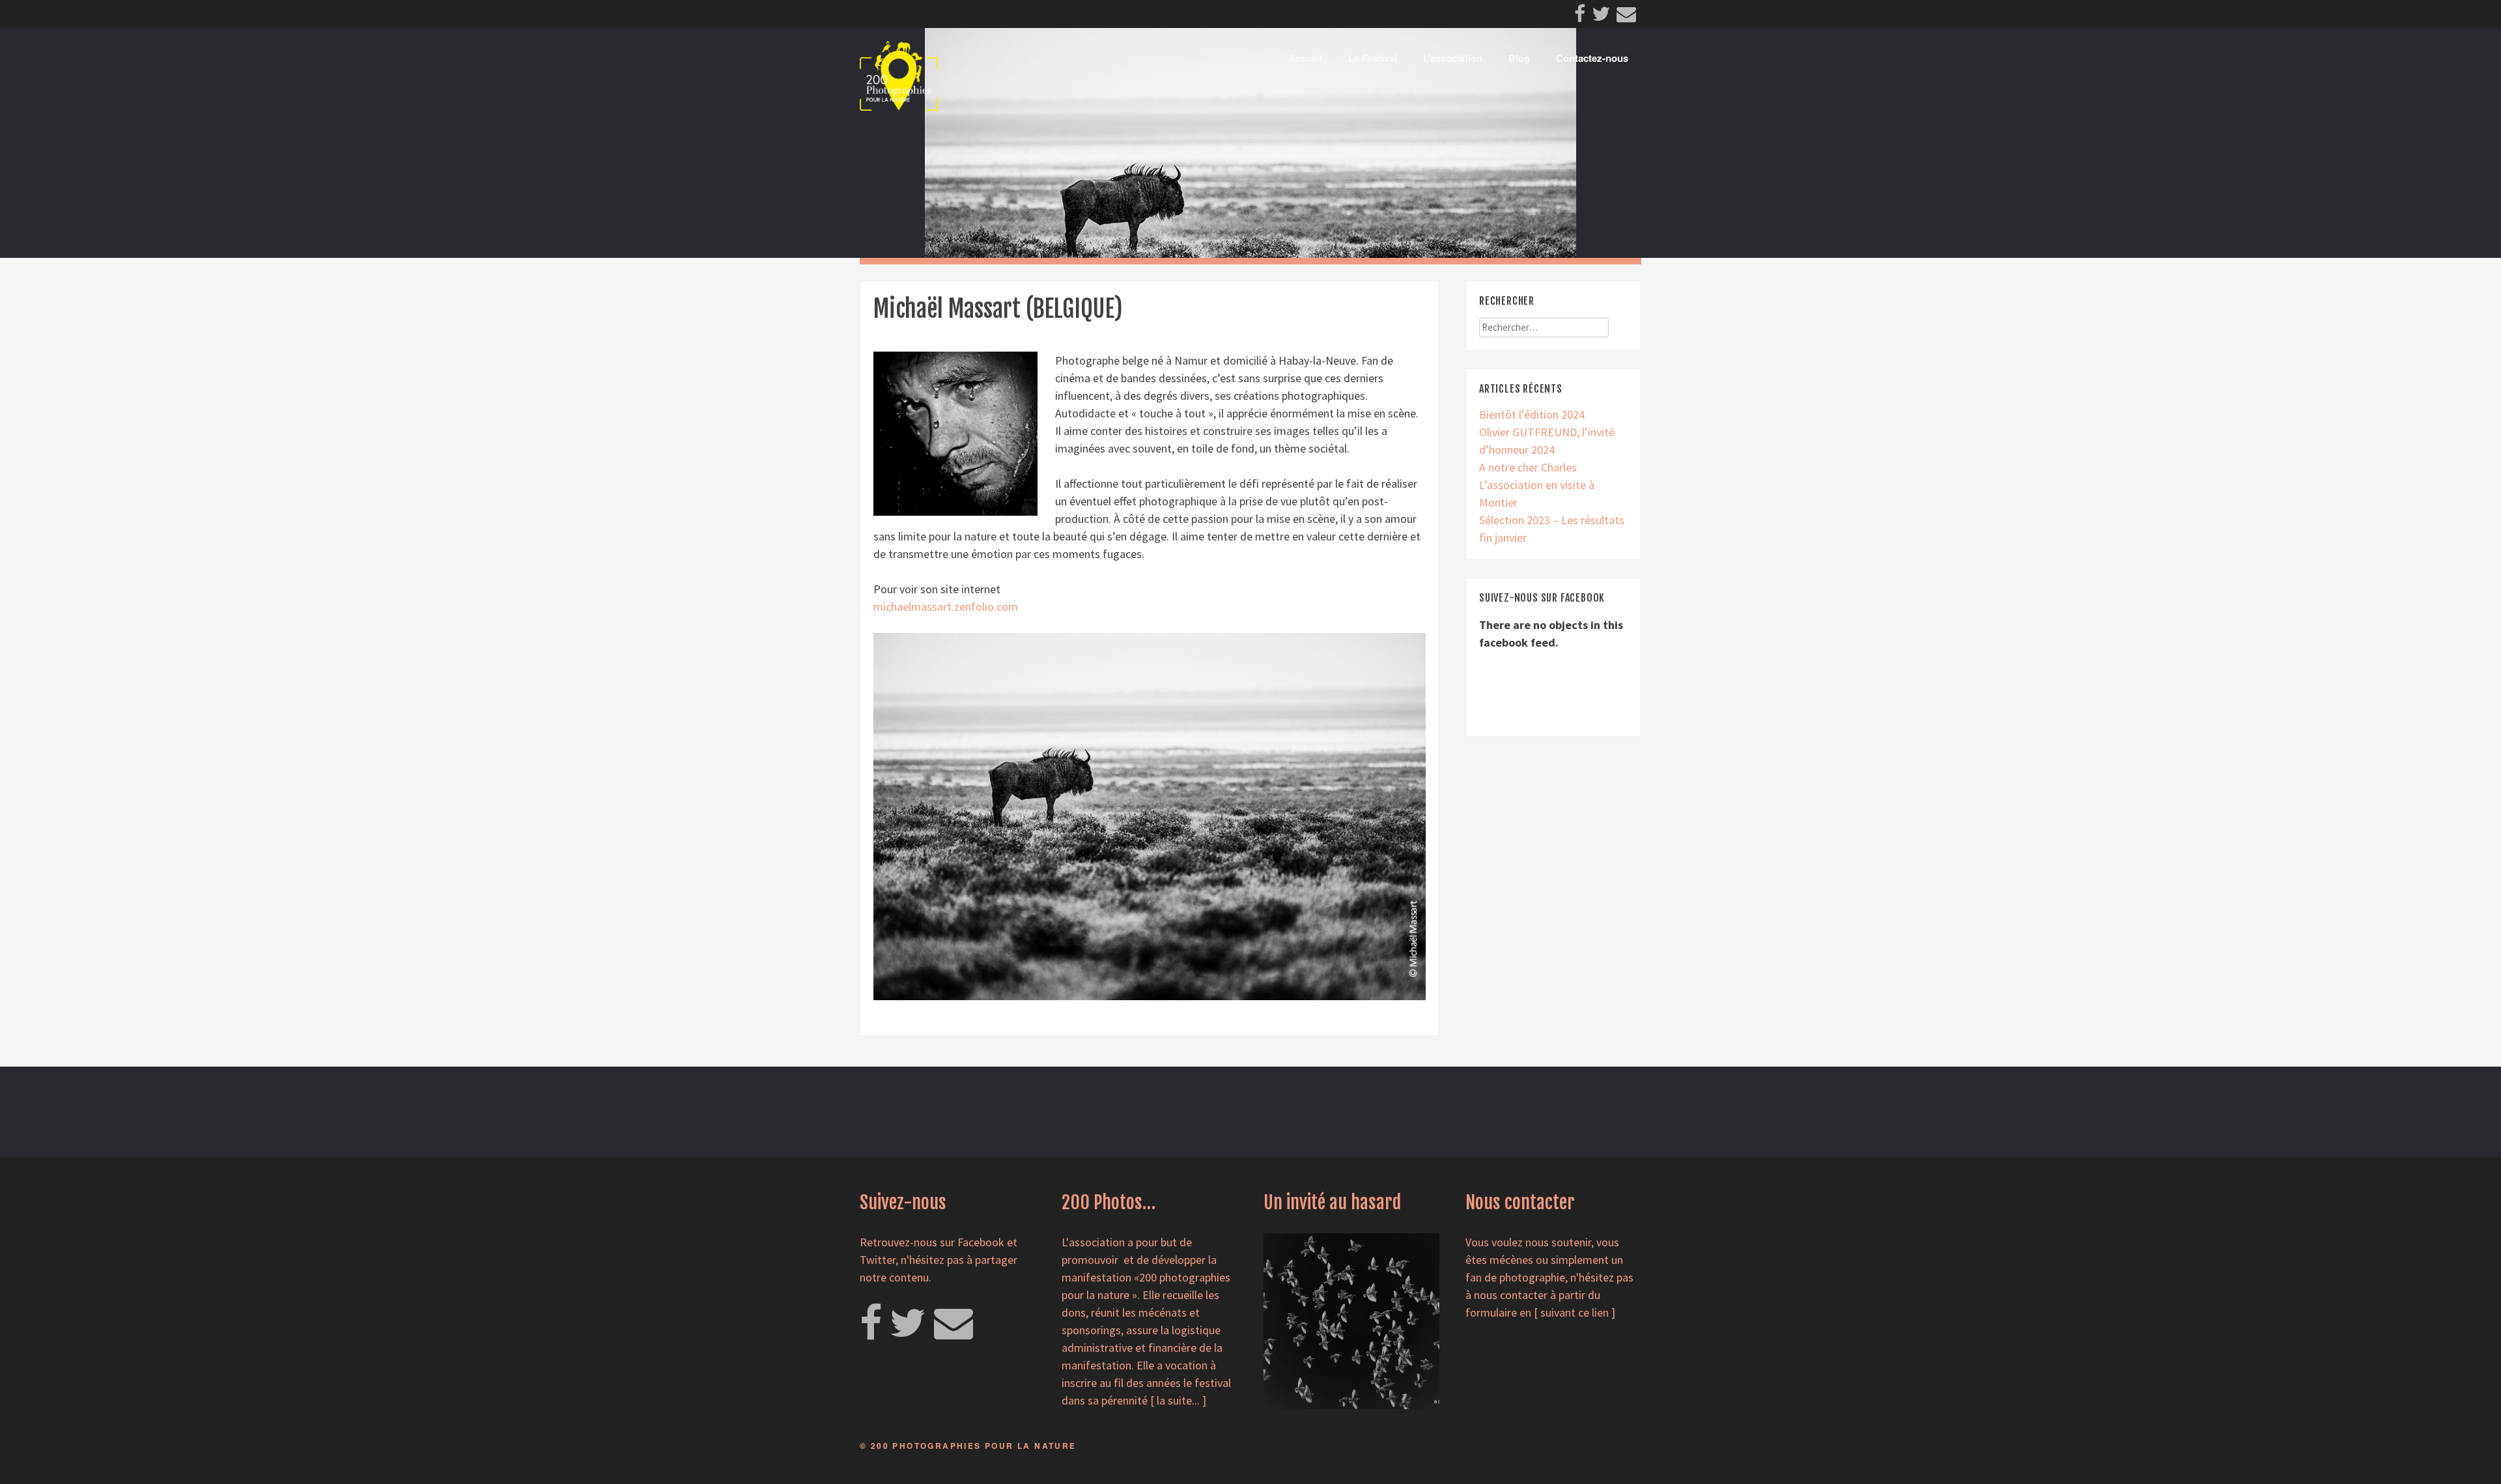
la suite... (1178, 1400)
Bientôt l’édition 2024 (1532, 414)
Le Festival (1373, 58)
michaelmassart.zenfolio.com (946, 607)
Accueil (1305, 58)
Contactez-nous (1592, 58)
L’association (1453, 58)
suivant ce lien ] (1578, 1312)
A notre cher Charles (1528, 467)
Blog (1519, 58)
